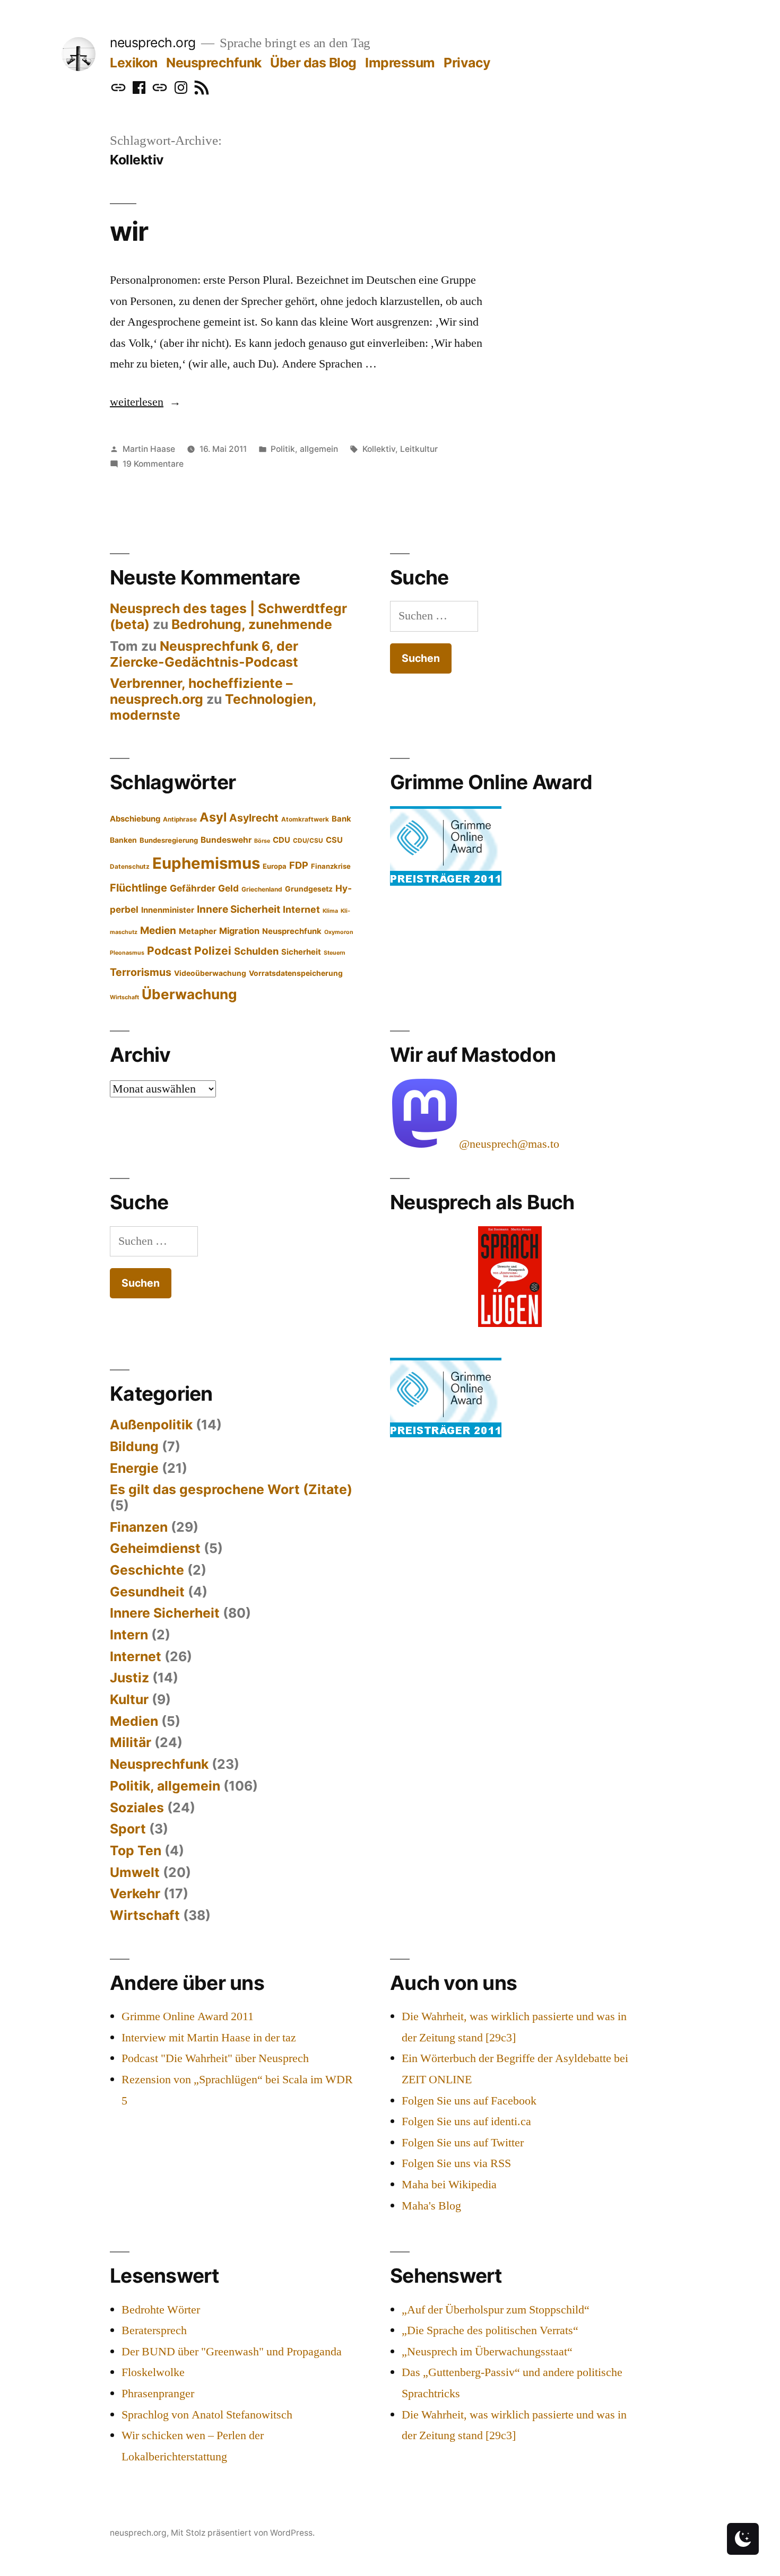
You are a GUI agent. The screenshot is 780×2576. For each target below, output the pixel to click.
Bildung (134, 1446)
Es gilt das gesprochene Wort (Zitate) (231, 1489)
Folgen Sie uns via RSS (456, 2163)
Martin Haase (149, 449)
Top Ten (136, 1850)
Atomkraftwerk (305, 819)
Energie (134, 1468)
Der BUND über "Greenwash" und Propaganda (232, 2352)
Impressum (400, 63)
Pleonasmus (127, 953)
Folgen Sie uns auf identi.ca (466, 2121)
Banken (123, 840)
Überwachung (189, 994)
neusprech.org (153, 42)
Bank (341, 819)
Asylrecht (254, 818)
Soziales (137, 1807)
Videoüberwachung (210, 973)
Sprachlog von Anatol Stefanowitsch (207, 2415)
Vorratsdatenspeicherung (296, 973)
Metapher (198, 931)
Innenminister (168, 910)
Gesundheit (147, 1592)
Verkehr (135, 1893)
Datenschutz (130, 867)
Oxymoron (339, 932)
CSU (334, 840)
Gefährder (193, 888)
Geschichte (147, 1570)
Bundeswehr (226, 840)
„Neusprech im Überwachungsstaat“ (487, 2352)
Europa (275, 866)
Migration (239, 931)
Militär (131, 1742)
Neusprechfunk (214, 63)
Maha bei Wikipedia (449, 2185)
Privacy (467, 63)
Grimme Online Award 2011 (188, 2016)
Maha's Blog (431, 2206)
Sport (128, 1829)
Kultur (129, 1699)
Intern (129, 1635)
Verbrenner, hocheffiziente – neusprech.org (201, 691)
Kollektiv (379, 449)
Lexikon (134, 63)
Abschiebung (135, 819)
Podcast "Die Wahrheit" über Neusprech (215, 2058)
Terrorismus (141, 972)
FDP (299, 865)
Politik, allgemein (304, 449)
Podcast (169, 951)
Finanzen (139, 1527)
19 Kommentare (153, 464)
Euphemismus (206, 863)
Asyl (213, 817)
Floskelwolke (153, 2372)
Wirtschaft (124, 997)
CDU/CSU (308, 841)
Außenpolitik (151, 1425)
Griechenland (262, 889)
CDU (281, 840)
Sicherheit (301, 952)
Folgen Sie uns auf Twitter (463, 2143)
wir (129, 231)
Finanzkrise (331, 866)
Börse (262, 841)
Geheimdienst (155, 1548)
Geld (228, 888)
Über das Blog (313, 63)
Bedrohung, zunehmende (252, 624)
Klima (330, 911)
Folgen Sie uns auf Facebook (469, 2101)
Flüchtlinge (138, 888)
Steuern (335, 953)
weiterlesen (137, 402)
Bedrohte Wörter (161, 2310)
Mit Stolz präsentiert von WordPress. (243, 2533)
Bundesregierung (169, 840)
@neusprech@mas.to (509, 1144)
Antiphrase (180, 819)
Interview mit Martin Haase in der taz (209, 2038)
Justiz (129, 1678)
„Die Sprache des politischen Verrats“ (490, 2330)
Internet (301, 909)
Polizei (213, 951)
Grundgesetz (309, 889)
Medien (158, 931)
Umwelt (135, 1872)
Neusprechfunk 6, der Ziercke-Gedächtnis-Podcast (204, 654)
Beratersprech (154, 2330)
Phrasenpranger (158, 2394)
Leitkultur (419, 449)
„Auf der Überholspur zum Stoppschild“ (496, 2310)
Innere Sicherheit (239, 909)
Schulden (256, 951)
